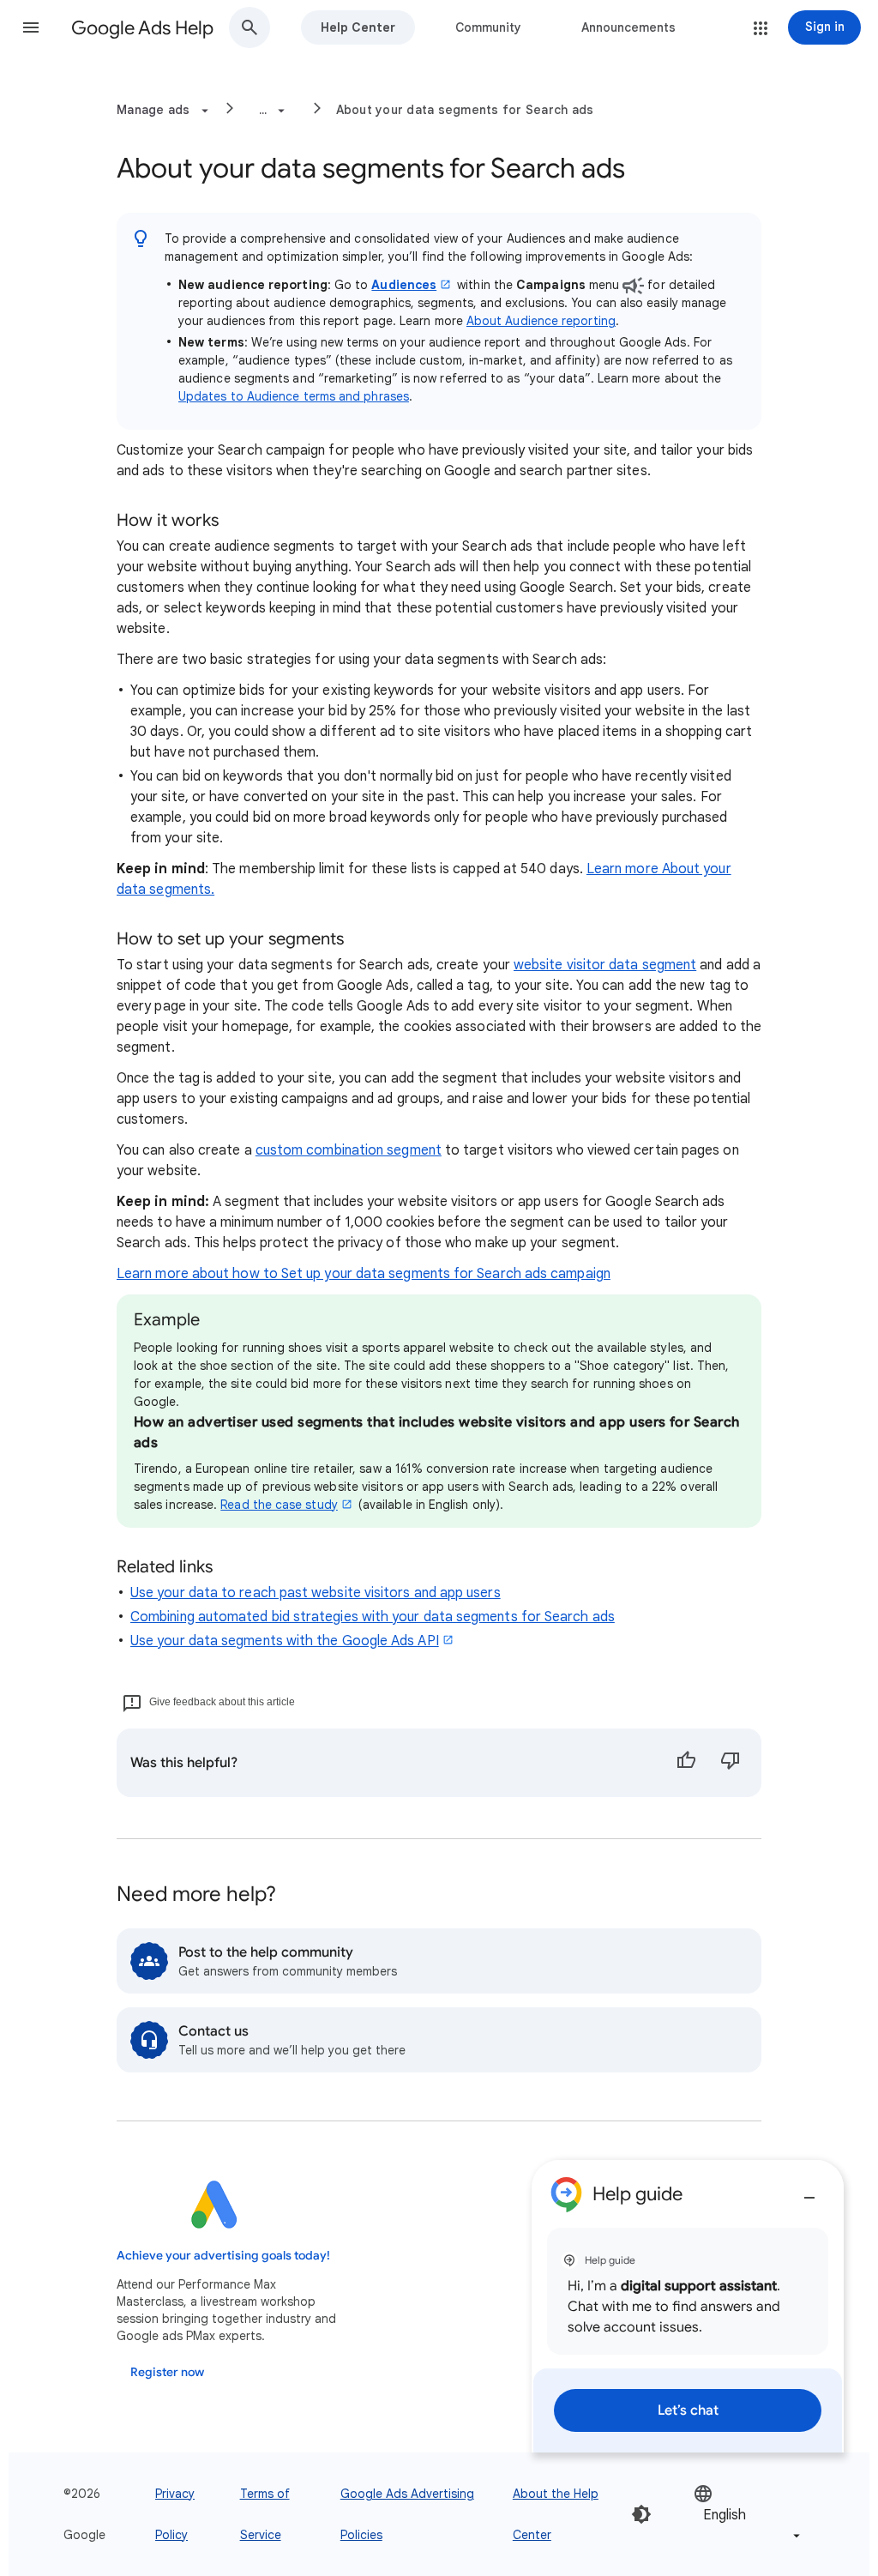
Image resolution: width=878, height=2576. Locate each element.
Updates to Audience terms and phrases (294, 396)
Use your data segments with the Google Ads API (285, 1641)
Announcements (628, 27)
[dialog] (688, 2306)
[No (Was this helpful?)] (731, 1763)
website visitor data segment (605, 965)
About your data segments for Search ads (465, 110)
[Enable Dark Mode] (641, 2514)
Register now (167, 2372)
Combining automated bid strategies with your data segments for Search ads (373, 1617)
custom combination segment (349, 1150)
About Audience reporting (541, 321)
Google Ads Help (142, 28)
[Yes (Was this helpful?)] (686, 1763)
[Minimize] (809, 2191)
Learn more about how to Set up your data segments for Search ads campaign (364, 1274)
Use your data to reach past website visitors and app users (316, 1593)
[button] (31, 27)
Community (488, 27)
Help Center (358, 27)
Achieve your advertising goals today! (223, 2256)
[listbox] (749, 2514)
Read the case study (279, 1505)
